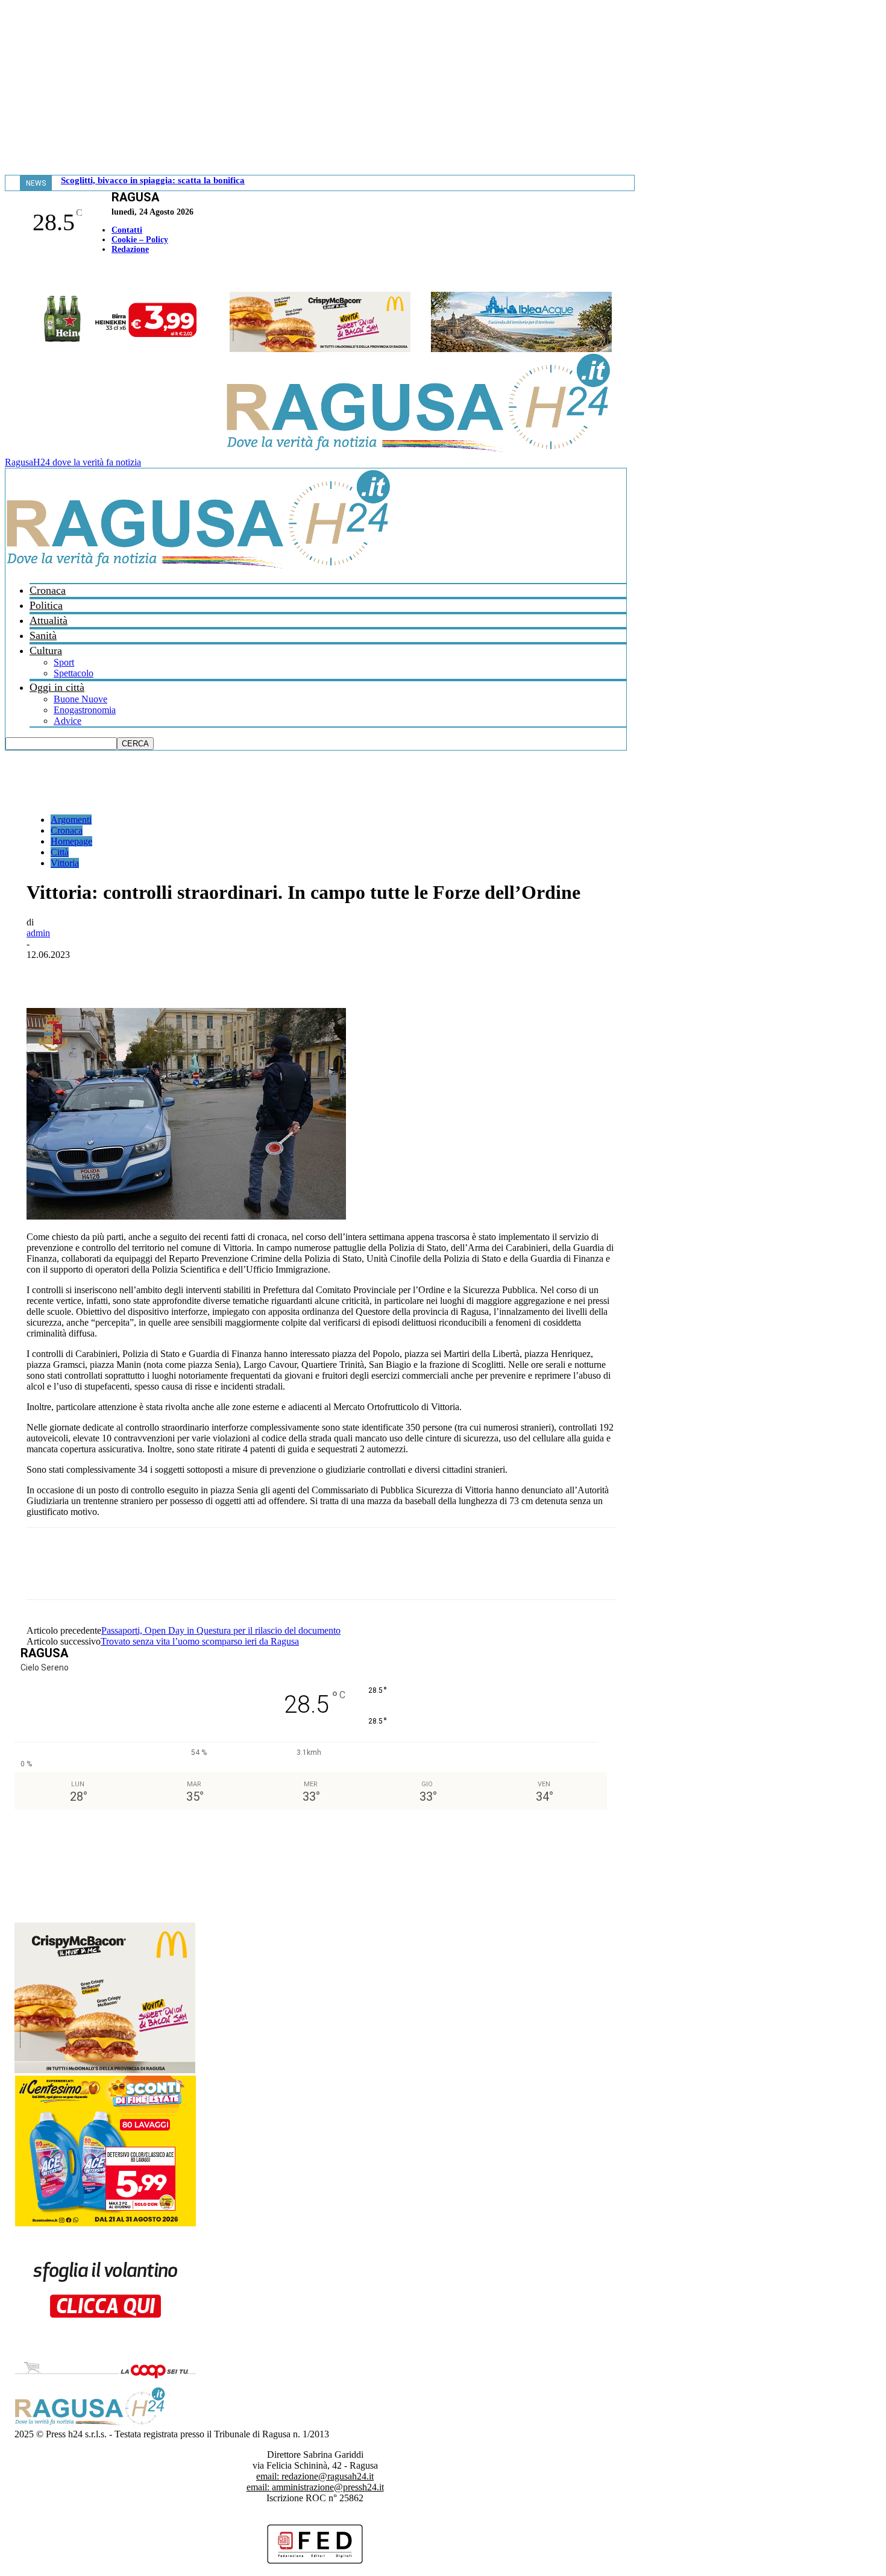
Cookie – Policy (140, 240)
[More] (310, 973)
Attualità (49, 620)
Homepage (71, 841)
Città (60, 852)
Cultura (46, 650)
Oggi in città (57, 687)
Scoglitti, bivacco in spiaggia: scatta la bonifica (153, 180)
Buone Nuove (80, 699)
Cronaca (48, 590)
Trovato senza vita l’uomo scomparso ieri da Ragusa (200, 1641)
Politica (46, 605)
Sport (64, 662)
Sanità (43, 635)
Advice (68, 721)
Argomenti (71, 820)
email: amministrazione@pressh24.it (315, 2487)
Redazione (130, 249)
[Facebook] (8, 275)
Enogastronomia (85, 710)
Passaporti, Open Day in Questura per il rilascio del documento (221, 1630)
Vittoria (65, 863)
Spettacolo (74, 673)
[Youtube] (14, 275)
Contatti (127, 230)
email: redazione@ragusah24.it (315, 2476)
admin (38, 933)
